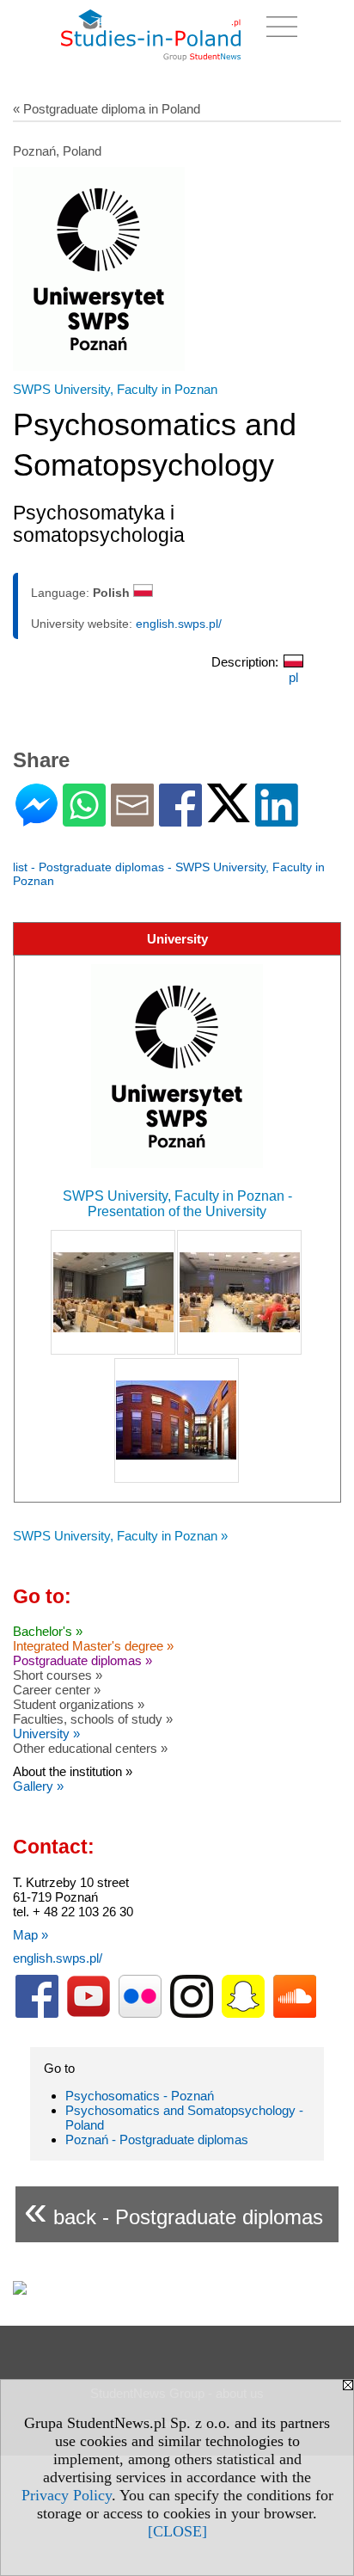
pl (293, 677)
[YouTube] (88, 2014)
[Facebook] (180, 819)
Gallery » (38, 1786)
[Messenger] (37, 819)
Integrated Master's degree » (93, 1646)
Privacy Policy (67, 2495)
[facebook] (37, 2014)
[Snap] (243, 2014)
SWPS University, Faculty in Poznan (115, 389)
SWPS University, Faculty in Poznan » (120, 1536)
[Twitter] (229, 815)
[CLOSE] (177, 2531)
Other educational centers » (90, 1748)
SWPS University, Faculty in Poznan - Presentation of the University (177, 1204)
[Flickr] (140, 2014)
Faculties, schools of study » (93, 1719)
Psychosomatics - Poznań (140, 2096)
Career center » (57, 1690)
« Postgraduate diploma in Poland (107, 109)
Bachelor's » (48, 1631)
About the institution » (73, 1771)
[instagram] (192, 2014)
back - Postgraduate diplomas (174, 2210)
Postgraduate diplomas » (82, 1660)
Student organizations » (79, 1704)
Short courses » (58, 1675)
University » (46, 1734)
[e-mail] (132, 819)
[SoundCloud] (295, 2014)
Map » (31, 1935)
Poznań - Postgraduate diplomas (157, 2139)
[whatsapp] (84, 819)
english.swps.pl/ (179, 624)
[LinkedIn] (277, 819)
